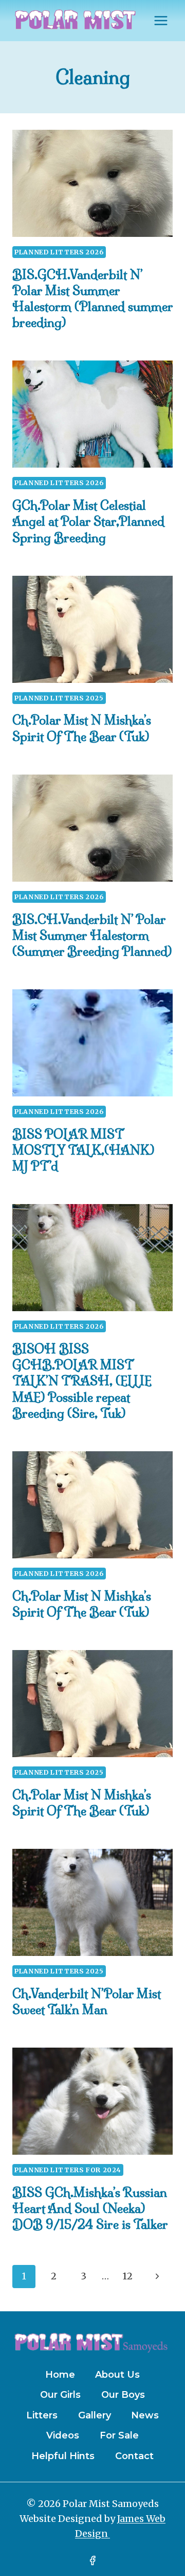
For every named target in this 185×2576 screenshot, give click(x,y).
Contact (134, 2456)
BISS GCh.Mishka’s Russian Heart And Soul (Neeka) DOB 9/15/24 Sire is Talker (90, 2208)
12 (127, 2276)
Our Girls (60, 2395)
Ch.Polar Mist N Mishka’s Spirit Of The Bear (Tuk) (82, 728)
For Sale (119, 2435)
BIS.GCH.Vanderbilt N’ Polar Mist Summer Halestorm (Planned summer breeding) (92, 299)
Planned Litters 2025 (59, 698)
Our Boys (123, 2395)
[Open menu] (161, 20)
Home (60, 2375)
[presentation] (92, 183)
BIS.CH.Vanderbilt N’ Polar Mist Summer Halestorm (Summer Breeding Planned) (92, 935)
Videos (63, 2435)
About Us (117, 2375)
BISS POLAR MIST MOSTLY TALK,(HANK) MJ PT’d (84, 1150)
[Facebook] (92, 2561)
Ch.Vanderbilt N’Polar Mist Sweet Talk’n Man (87, 2002)
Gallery (95, 2415)
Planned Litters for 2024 (68, 2170)
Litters (42, 2415)
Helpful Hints (63, 2456)
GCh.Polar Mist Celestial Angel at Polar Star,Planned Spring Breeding (88, 521)
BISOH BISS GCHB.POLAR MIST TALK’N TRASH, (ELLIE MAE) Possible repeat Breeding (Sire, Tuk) (82, 1381)
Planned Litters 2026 (59, 252)
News (145, 2415)
